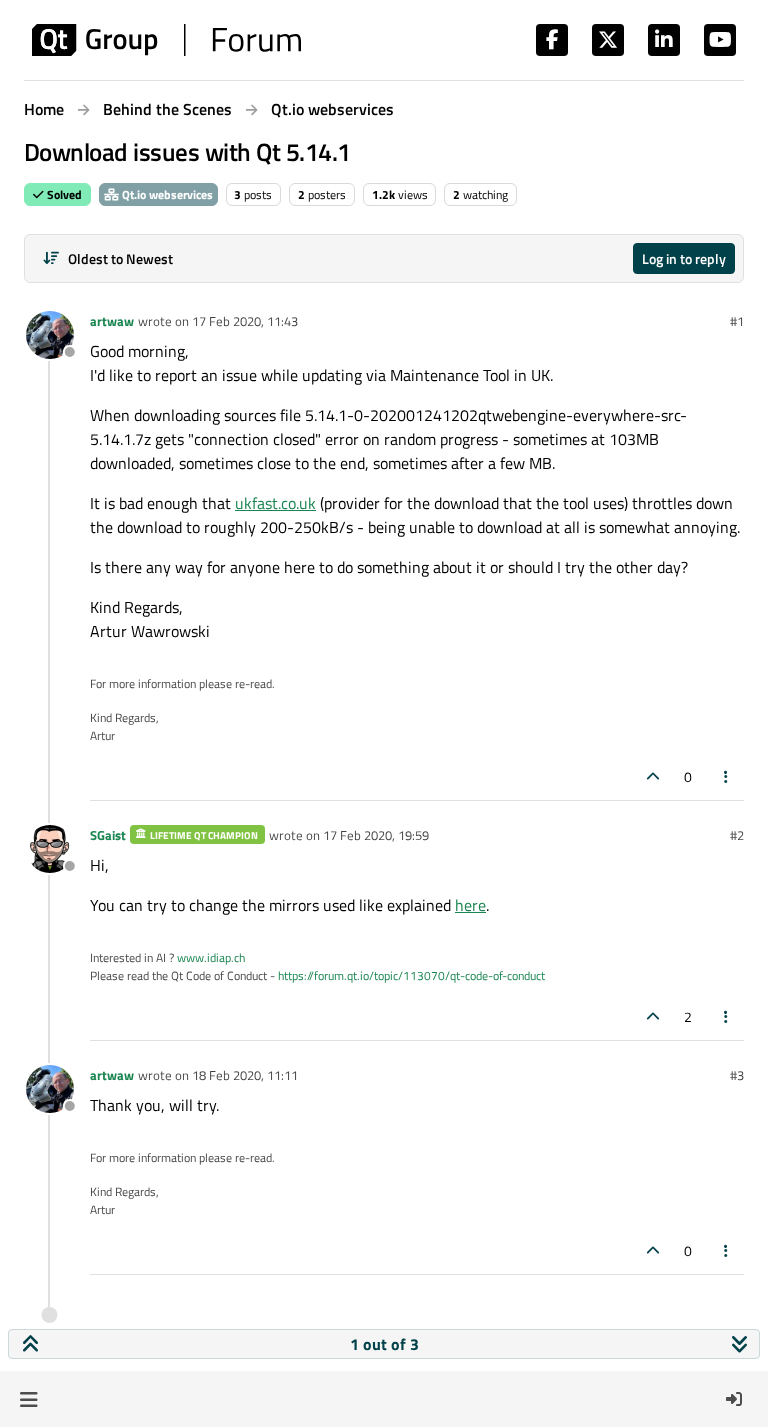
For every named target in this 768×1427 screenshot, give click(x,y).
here (470, 905)
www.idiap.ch (211, 957)
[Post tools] (727, 776)
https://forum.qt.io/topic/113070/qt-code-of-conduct (411, 975)
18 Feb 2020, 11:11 (245, 1075)
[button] (28, 1399)
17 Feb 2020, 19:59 (376, 835)
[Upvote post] (653, 776)
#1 (737, 321)
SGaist (108, 835)
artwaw (112, 321)
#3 (737, 1075)
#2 (737, 835)
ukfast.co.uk (275, 503)
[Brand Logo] (166, 40)
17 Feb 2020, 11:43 (245, 321)
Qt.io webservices (166, 194)
